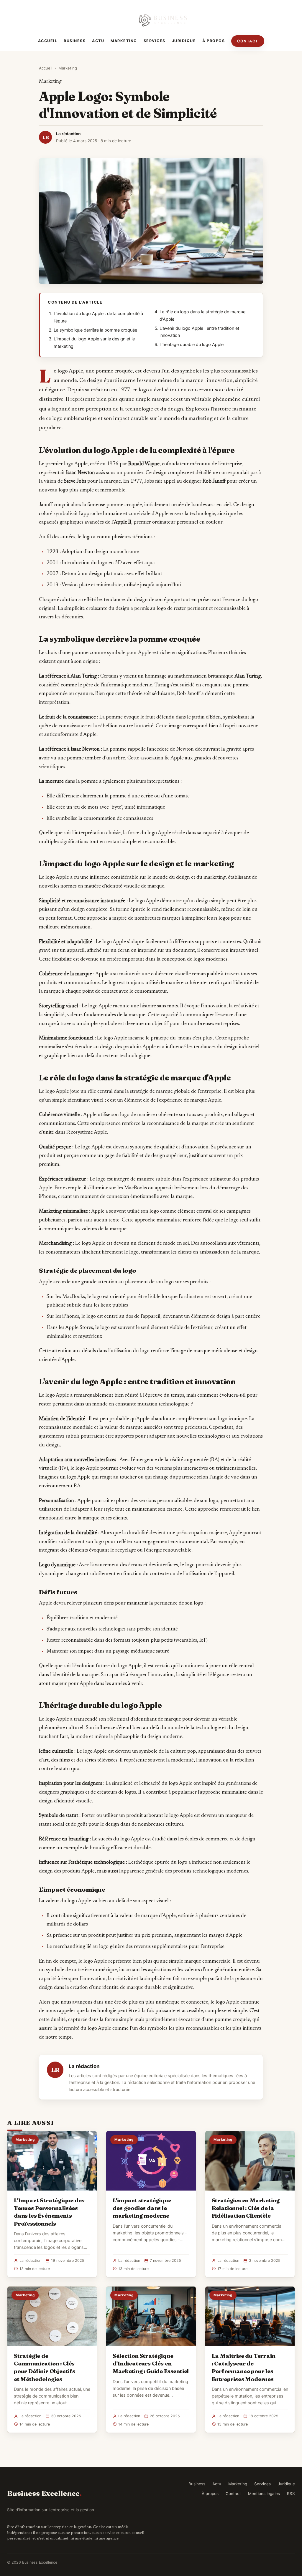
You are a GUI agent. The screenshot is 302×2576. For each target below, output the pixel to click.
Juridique (184, 41)
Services (155, 41)
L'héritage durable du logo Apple (192, 345)
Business (75, 41)
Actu (98, 41)
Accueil (48, 41)
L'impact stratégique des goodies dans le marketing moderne (142, 2208)
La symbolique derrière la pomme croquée (95, 330)
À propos (214, 41)
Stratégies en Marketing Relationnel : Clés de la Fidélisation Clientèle (246, 2208)
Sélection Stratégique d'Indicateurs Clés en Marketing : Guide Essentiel (151, 2363)
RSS (291, 2494)
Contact (248, 41)
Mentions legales (264, 2494)
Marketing (124, 41)
